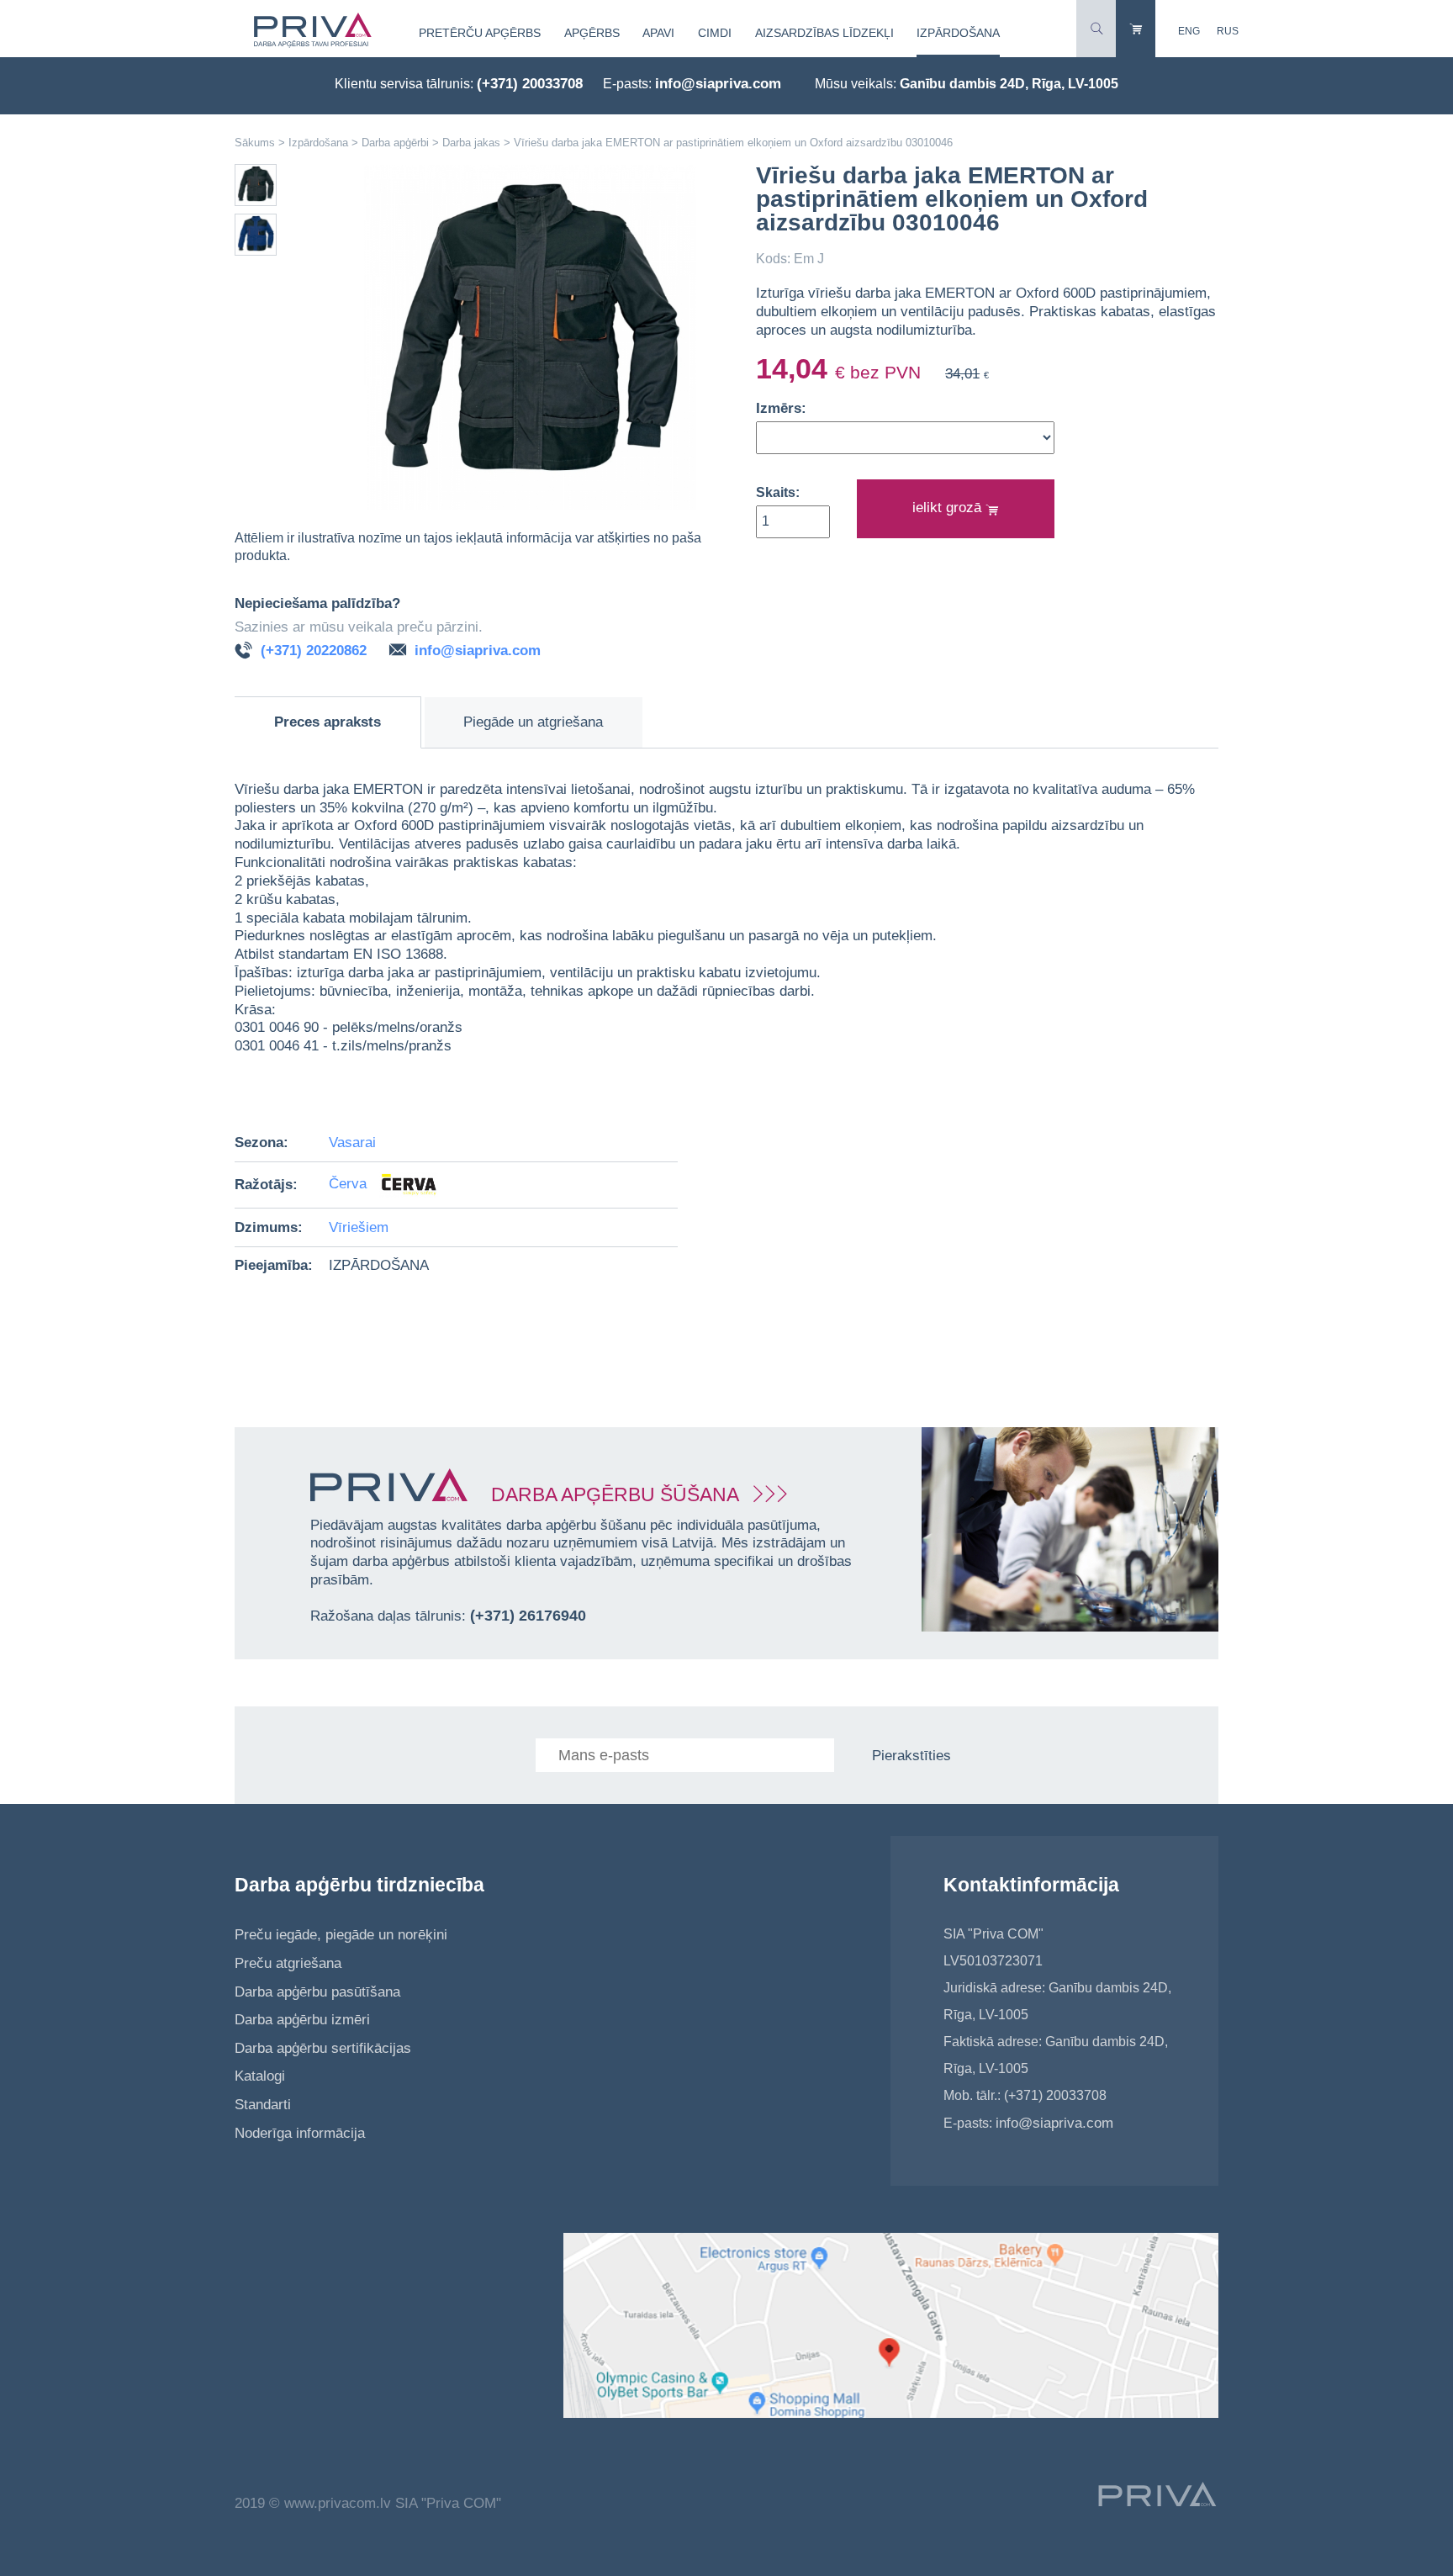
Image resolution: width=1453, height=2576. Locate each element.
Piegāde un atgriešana (533, 722)
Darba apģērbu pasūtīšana (317, 1992)
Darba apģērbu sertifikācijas (323, 2048)
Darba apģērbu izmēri (302, 2020)
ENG (1189, 31)
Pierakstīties (911, 1756)
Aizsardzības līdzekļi (824, 33)
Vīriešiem (359, 1227)
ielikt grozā (949, 508)
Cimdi (715, 33)
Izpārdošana (958, 33)
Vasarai (352, 1143)
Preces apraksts (328, 722)
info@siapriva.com (718, 84)
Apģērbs (592, 33)
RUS (1228, 31)
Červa (350, 1185)
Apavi (658, 33)
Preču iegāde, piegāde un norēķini (341, 1935)
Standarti (263, 2105)
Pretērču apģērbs (480, 33)
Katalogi (260, 2076)
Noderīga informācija (300, 2133)
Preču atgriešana (288, 1963)
